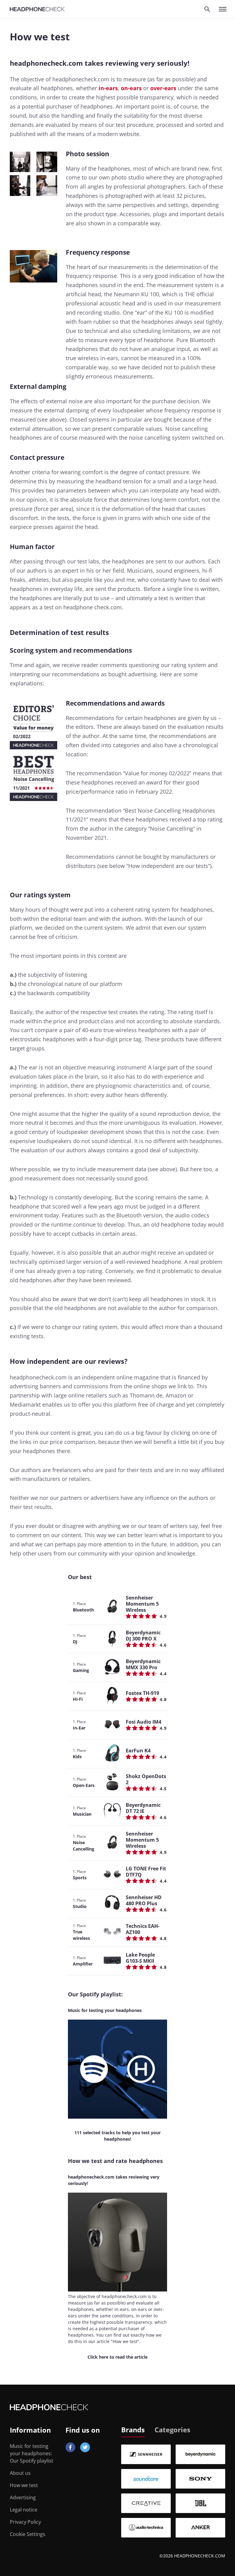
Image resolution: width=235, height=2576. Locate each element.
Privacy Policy (25, 2522)
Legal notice (24, 2510)
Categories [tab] (172, 2430)
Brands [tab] (133, 2430)
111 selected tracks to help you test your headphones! (117, 2136)
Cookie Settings (28, 2534)
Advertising (23, 2497)
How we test (24, 2485)
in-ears (108, 88)
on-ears (131, 88)
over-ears (163, 88)
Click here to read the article (117, 2357)
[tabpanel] (173, 2491)
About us (20, 2473)
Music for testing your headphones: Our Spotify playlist (32, 2453)
